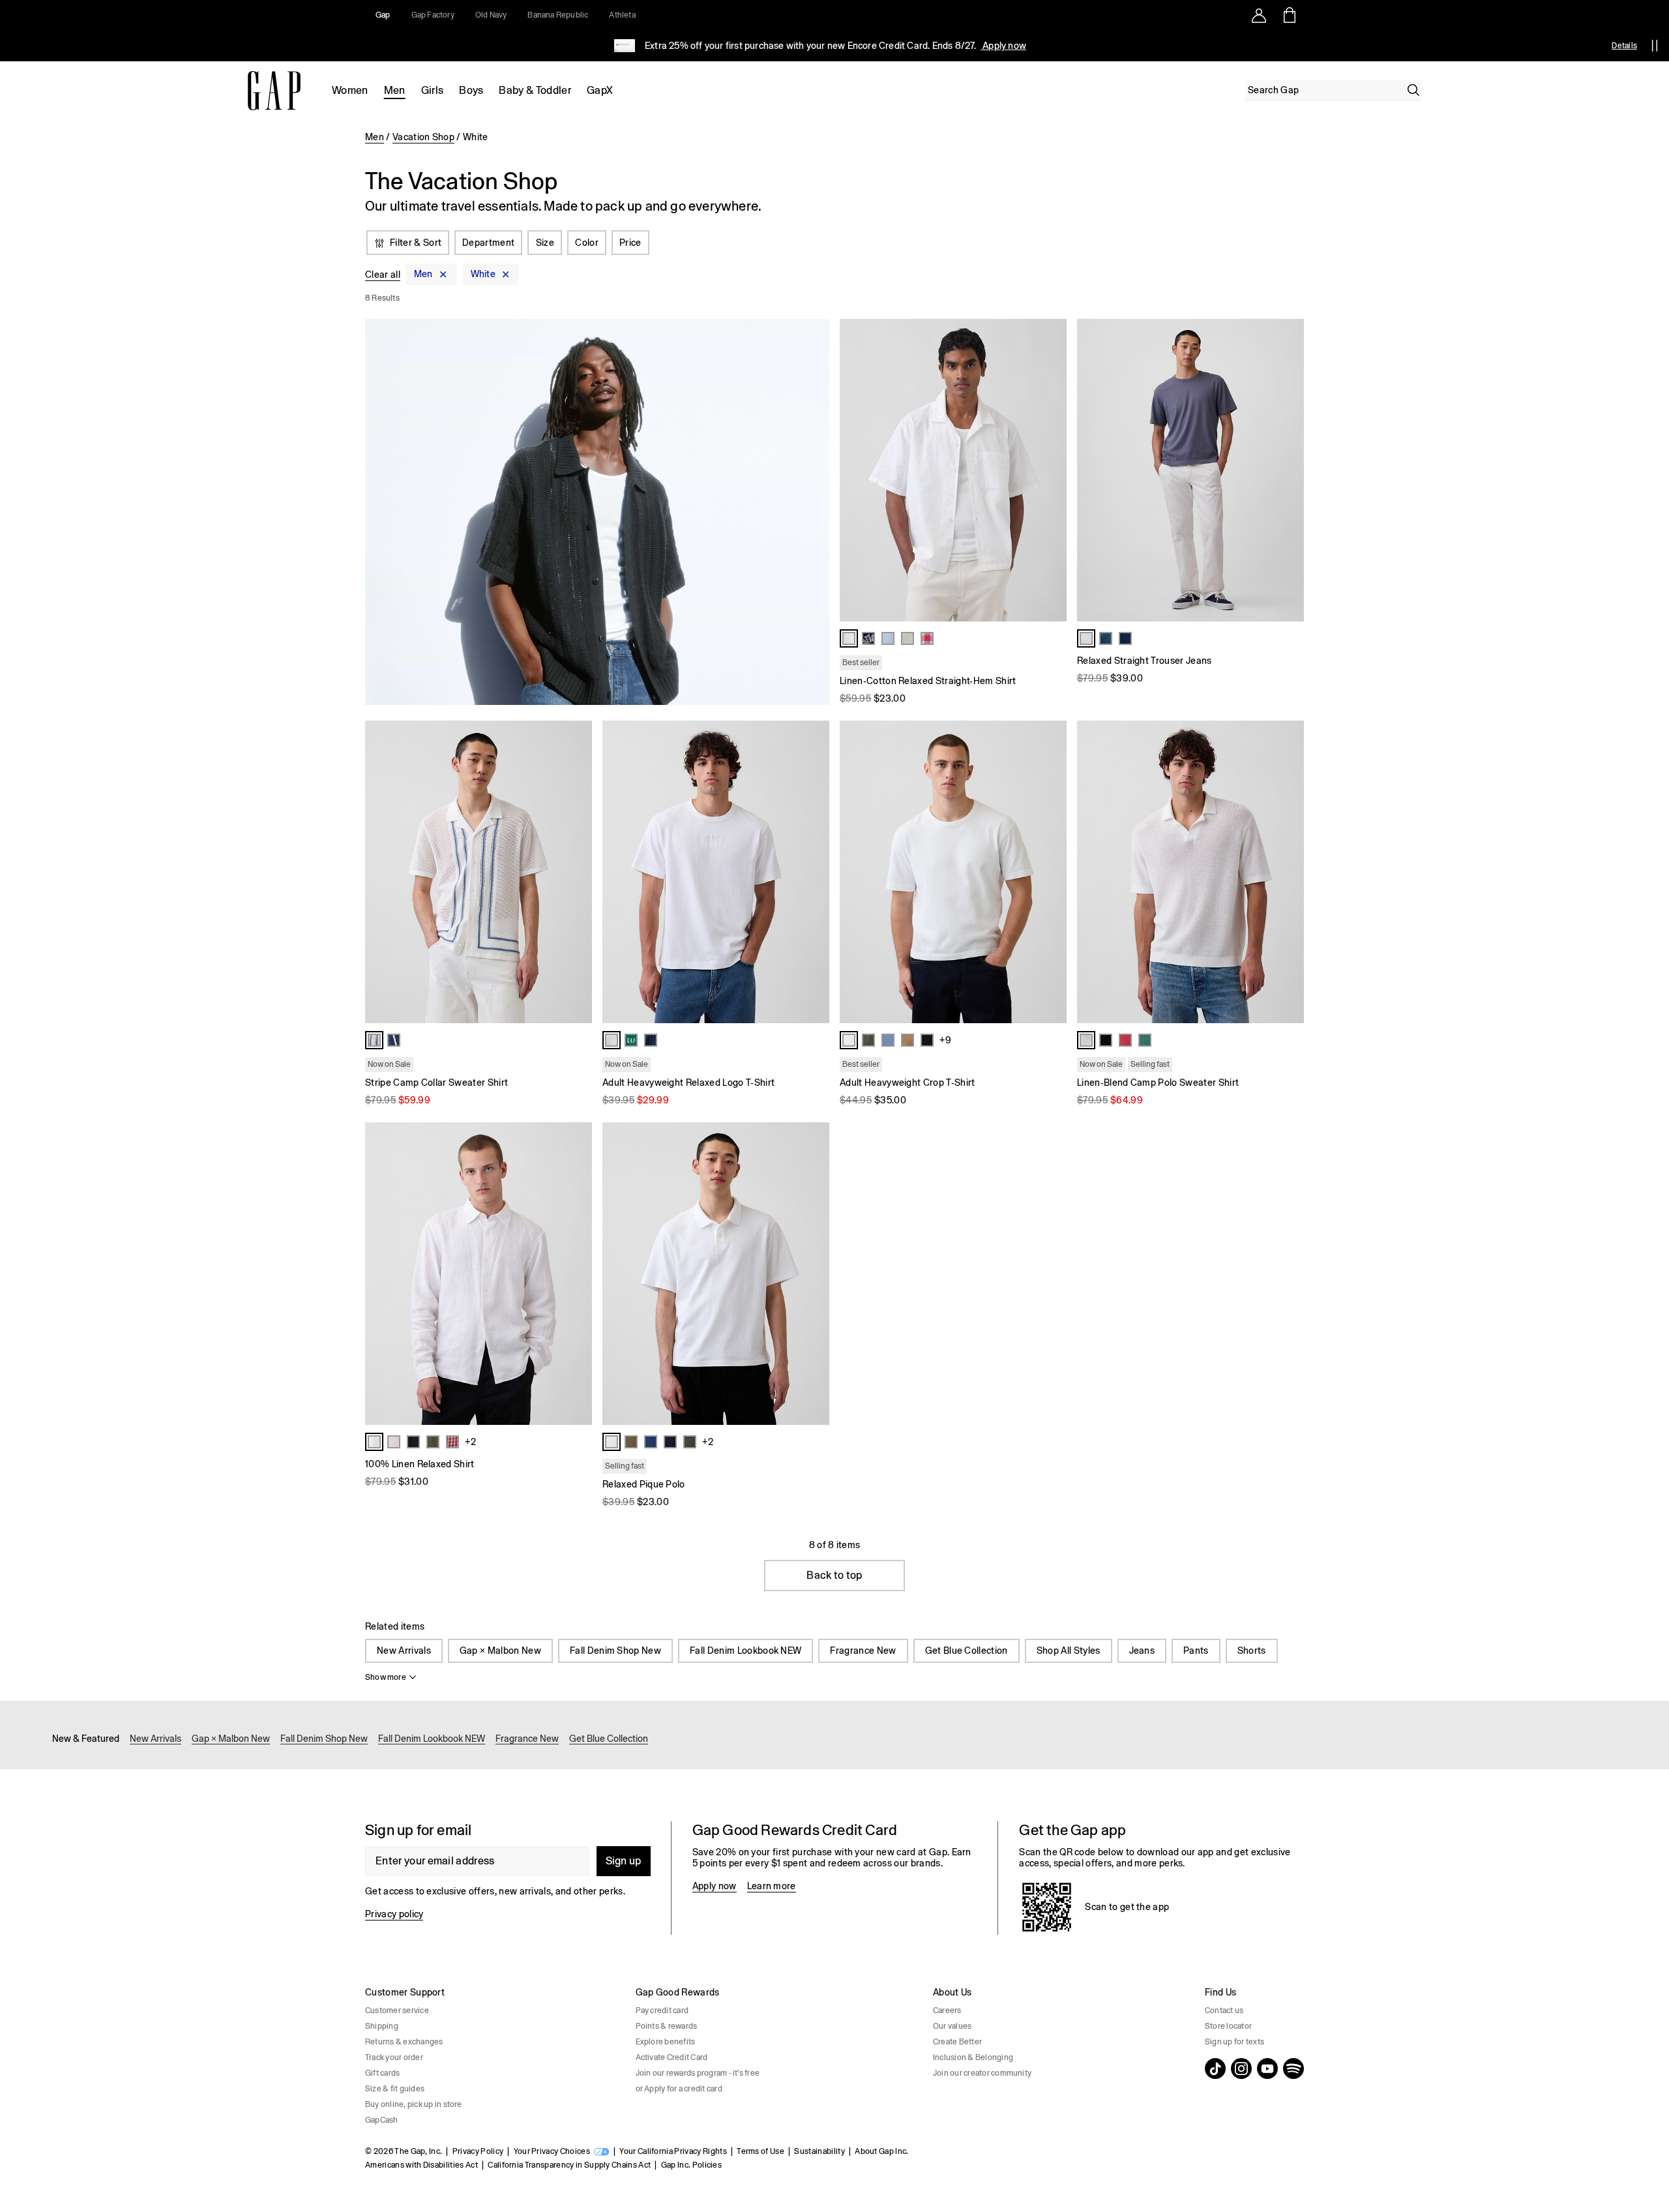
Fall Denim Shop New (615, 1651)
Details (1624, 46)
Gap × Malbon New (500, 1651)
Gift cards (382, 2073)
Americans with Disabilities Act (421, 2165)
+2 (470, 1442)
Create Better (957, 2042)
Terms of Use (761, 2151)
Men (395, 90)
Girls (433, 90)
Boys (471, 90)
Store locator (1228, 2026)
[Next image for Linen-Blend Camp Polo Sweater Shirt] (1288, 872)
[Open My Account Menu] (1259, 15)
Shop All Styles (1069, 1651)
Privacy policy (394, 1914)
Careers (947, 2010)
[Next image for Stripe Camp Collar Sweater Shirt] (576, 872)
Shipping (382, 2026)
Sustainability (819, 2151)
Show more (386, 1677)
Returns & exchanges (404, 2042)
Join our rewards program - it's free (698, 2073)
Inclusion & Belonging (973, 2057)
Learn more (772, 1886)
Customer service (397, 2010)
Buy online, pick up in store (414, 2104)
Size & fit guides (395, 2089)
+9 (945, 1040)
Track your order (394, 2057)
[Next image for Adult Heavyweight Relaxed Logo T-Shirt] (814, 872)
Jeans (1142, 1651)
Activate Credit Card (672, 2057)
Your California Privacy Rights (673, 2151)
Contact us (1224, 2010)
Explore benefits (666, 2042)
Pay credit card (662, 2010)
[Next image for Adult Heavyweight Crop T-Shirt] (1051, 872)
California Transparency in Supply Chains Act (569, 2165)
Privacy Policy (478, 2151)
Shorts (1252, 1651)
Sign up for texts (1234, 2042)
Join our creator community (982, 2073)
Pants (1196, 1651)
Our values (952, 2026)
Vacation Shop (423, 137)
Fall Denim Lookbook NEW (746, 1651)
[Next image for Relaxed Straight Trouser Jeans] (1288, 470)
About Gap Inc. (881, 2151)
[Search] (1413, 90)
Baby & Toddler (535, 90)
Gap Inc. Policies (691, 2165)
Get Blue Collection (967, 1651)
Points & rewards (667, 2026)
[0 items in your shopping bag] (1289, 15)
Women (350, 90)
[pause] (1655, 46)
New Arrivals (404, 1651)
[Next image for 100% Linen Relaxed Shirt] (576, 1274)
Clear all (383, 275)
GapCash (382, 2120)
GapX (600, 90)
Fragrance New (863, 1651)
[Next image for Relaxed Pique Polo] (814, 1274)
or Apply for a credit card (679, 2089)
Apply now (1003, 46)
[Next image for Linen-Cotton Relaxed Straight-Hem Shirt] (1051, 470)
